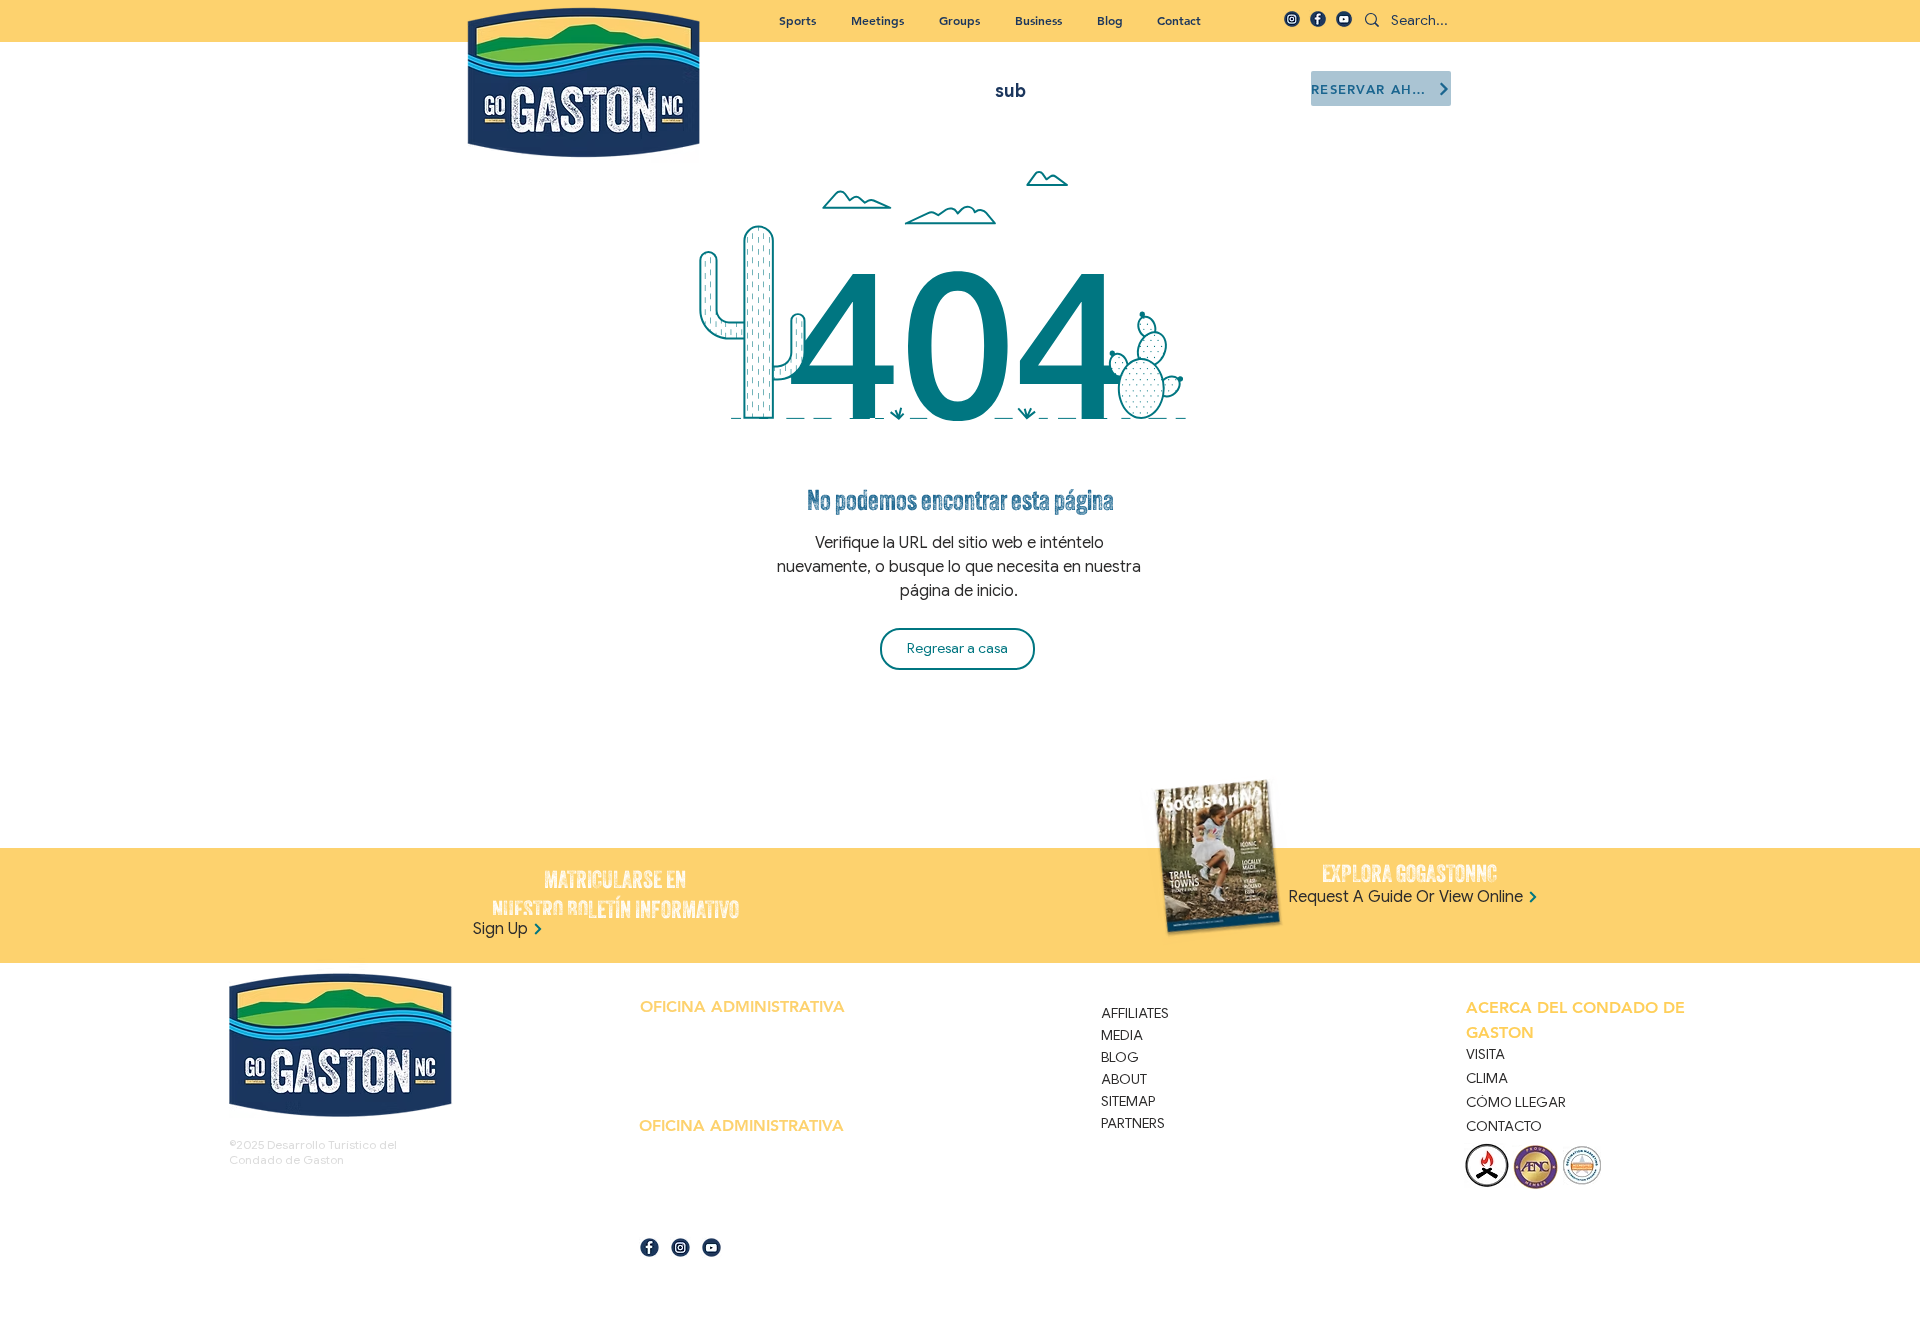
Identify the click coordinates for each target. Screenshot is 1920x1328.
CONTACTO (1504, 1126)
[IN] (1292, 19)
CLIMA (1487, 1078)
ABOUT (1124, 1079)
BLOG (1120, 1057)
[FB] (1318, 19)
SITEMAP (1128, 1101)
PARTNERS (1133, 1123)
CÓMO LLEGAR (1516, 1102)
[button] (959, 20)
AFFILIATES (1135, 1013)
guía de (657, 1222)
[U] (1344, 19)
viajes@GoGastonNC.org (736, 1222)
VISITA (1485, 1054)
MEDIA (1122, 1035)
